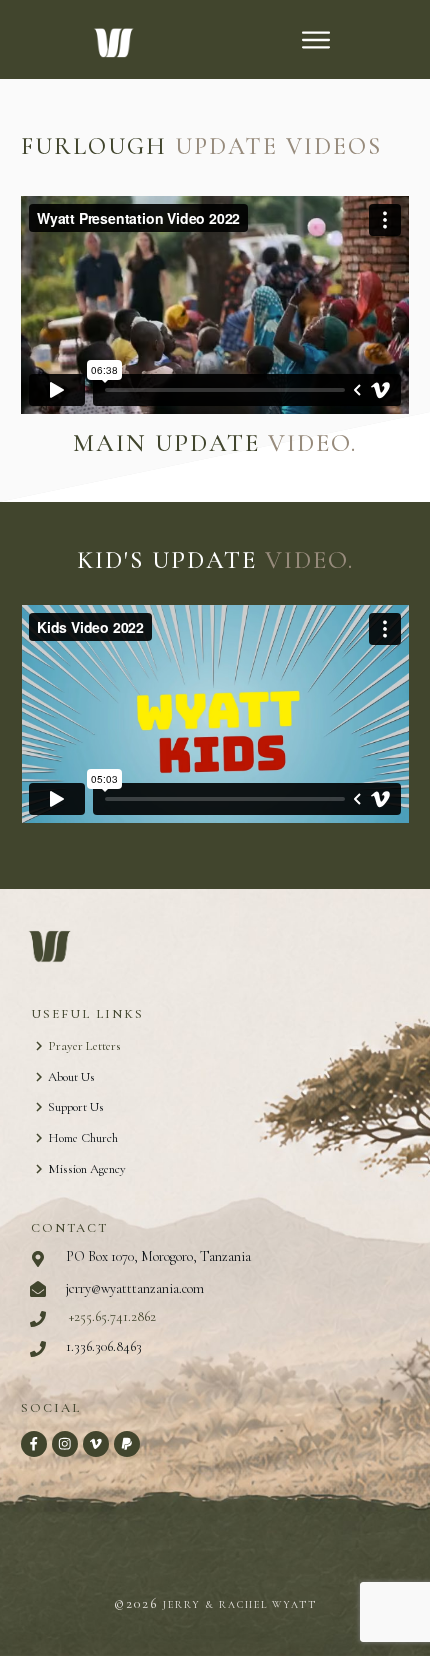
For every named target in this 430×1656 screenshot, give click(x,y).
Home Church (83, 1138)
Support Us (76, 1107)
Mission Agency (87, 1169)
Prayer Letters (84, 1046)
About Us (71, 1077)
